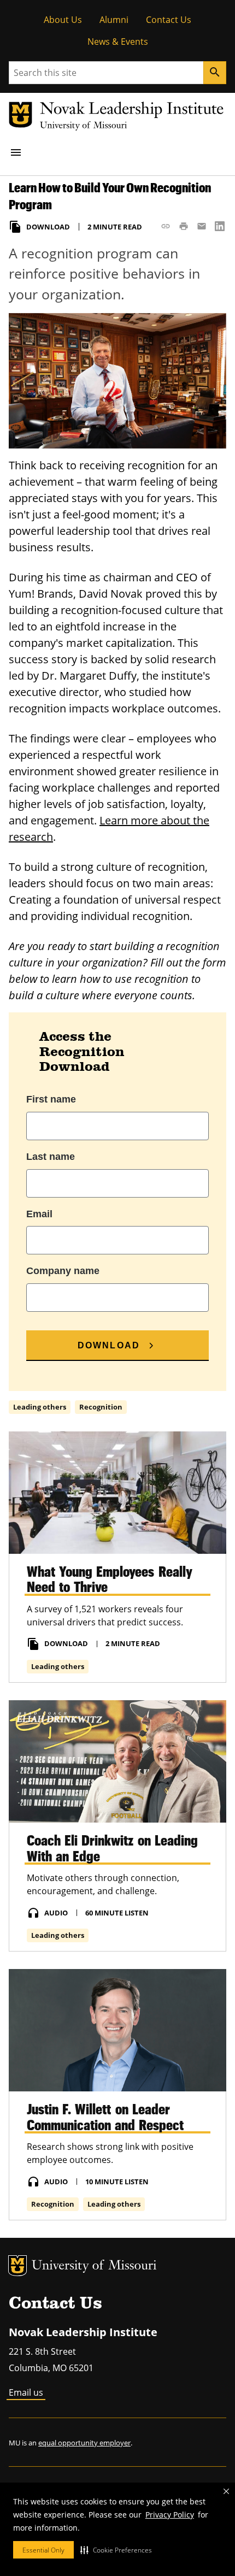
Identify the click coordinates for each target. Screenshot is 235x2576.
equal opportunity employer (84, 2443)
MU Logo (17, 2266)
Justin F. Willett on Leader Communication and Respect (105, 2117)
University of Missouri (94, 2266)
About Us (63, 20)
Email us (26, 2392)
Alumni (114, 20)
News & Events (118, 42)
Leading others (40, 1407)
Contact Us (169, 20)
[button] (116, 2550)
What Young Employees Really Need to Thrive (110, 1579)
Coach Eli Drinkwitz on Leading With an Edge (112, 1848)
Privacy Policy (170, 2515)
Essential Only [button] (43, 2550)
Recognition (101, 1407)
